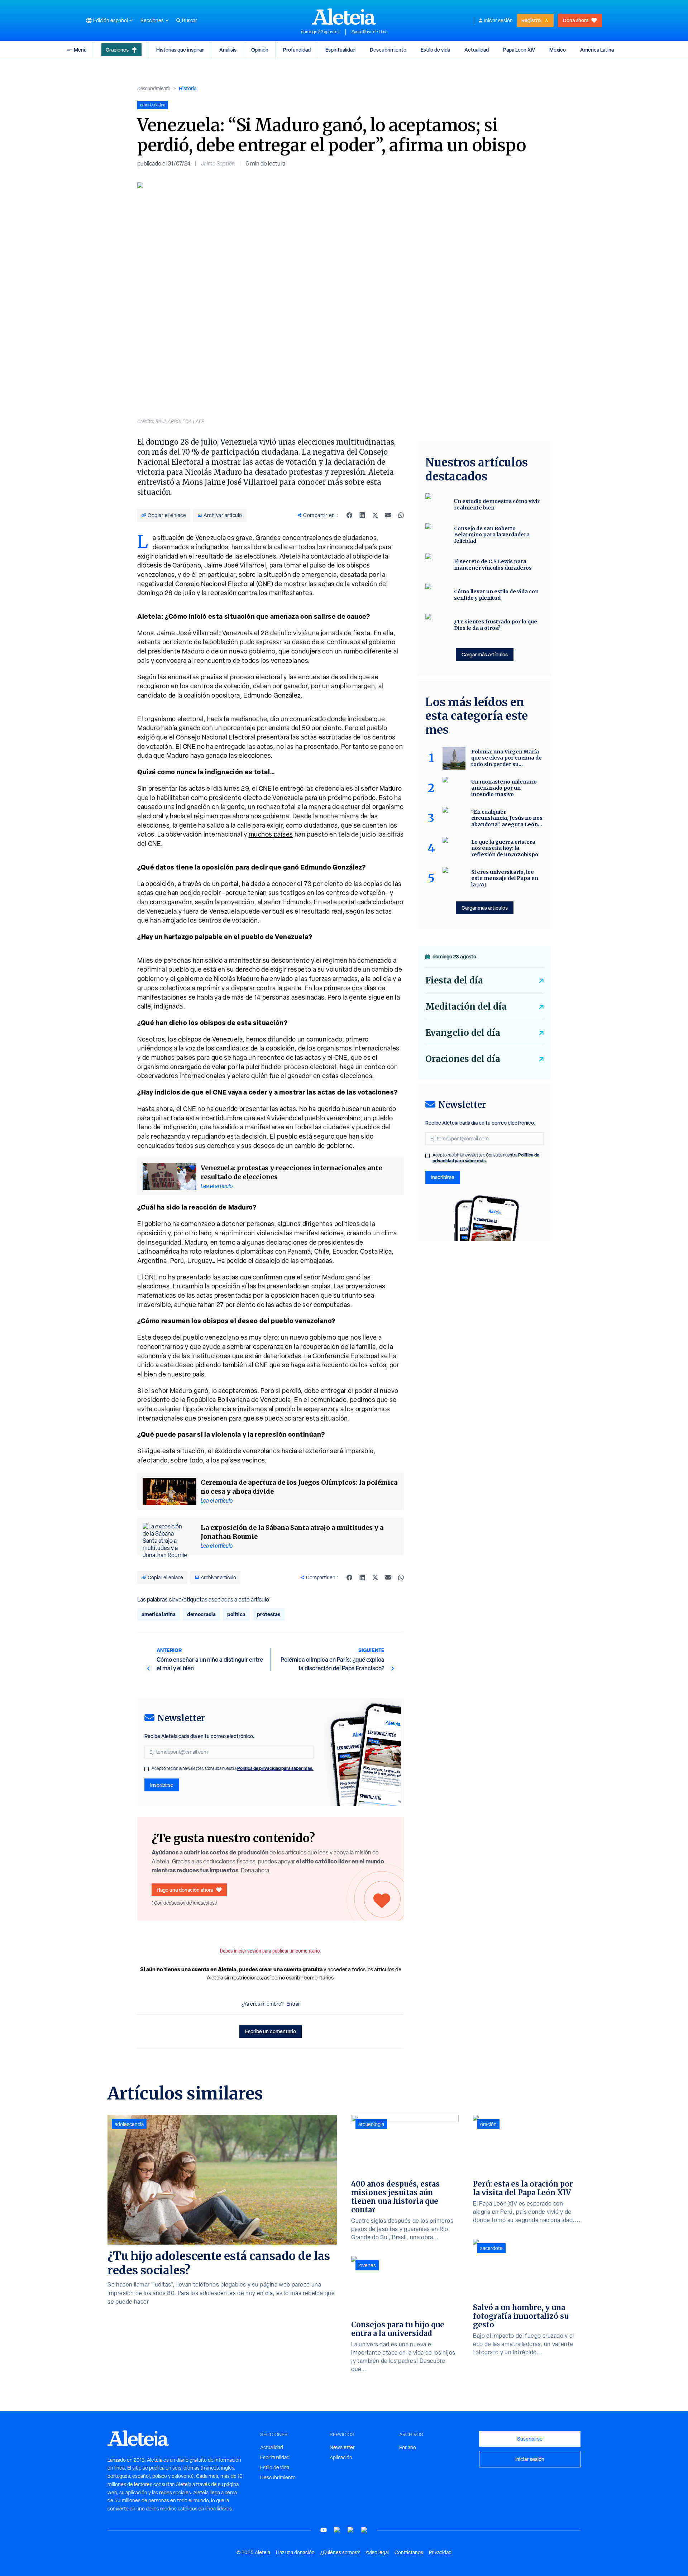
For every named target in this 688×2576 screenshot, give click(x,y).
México (558, 50)
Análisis (228, 50)
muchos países (271, 834)
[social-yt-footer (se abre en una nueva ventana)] (324, 2530)
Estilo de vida (435, 50)
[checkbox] (147, 1769)
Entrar (293, 2004)
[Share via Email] (388, 515)
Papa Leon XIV (519, 50)
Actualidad (477, 50)
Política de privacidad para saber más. (275, 1768)
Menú (80, 50)
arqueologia (371, 2124)
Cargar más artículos (485, 654)
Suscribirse (530, 2439)
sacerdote (491, 2248)
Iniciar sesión (498, 20)
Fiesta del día (454, 980)
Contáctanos (409, 2552)
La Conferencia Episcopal (342, 1356)
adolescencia (129, 2124)
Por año (408, 2447)
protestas (269, 1614)
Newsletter (342, 2447)
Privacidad (440, 2552)
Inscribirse (162, 1785)
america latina (159, 1614)
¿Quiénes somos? (340, 2552)
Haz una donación (295, 2552)
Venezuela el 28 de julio (257, 633)
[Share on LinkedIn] (362, 515)
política (236, 1614)
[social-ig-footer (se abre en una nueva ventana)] (364, 2530)
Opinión (260, 50)
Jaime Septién (218, 164)
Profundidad (297, 50)
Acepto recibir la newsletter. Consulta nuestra (233, 1768)
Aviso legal (377, 2552)
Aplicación (341, 2457)
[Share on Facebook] (349, 515)
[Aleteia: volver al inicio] (344, 16)
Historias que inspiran (180, 50)
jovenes (367, 2265)
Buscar (190, 20)
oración (488, 2124)
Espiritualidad (340, 50)
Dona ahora (576, 20)
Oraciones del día (463, 1059)
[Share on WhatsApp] (401, 515)
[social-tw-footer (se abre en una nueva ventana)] (351, 2530)
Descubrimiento (388, 50)
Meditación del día (466, 1007)
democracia (201, 1614)
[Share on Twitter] (375, 515)
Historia (188, 88)
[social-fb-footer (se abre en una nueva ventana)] (337, 2530)
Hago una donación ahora (185, 1890)
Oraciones (117, 50)
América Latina (597, 50)
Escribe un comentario (271, 2031)
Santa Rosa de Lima (369, 32)
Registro (531, 20)
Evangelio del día (463, 1033)
